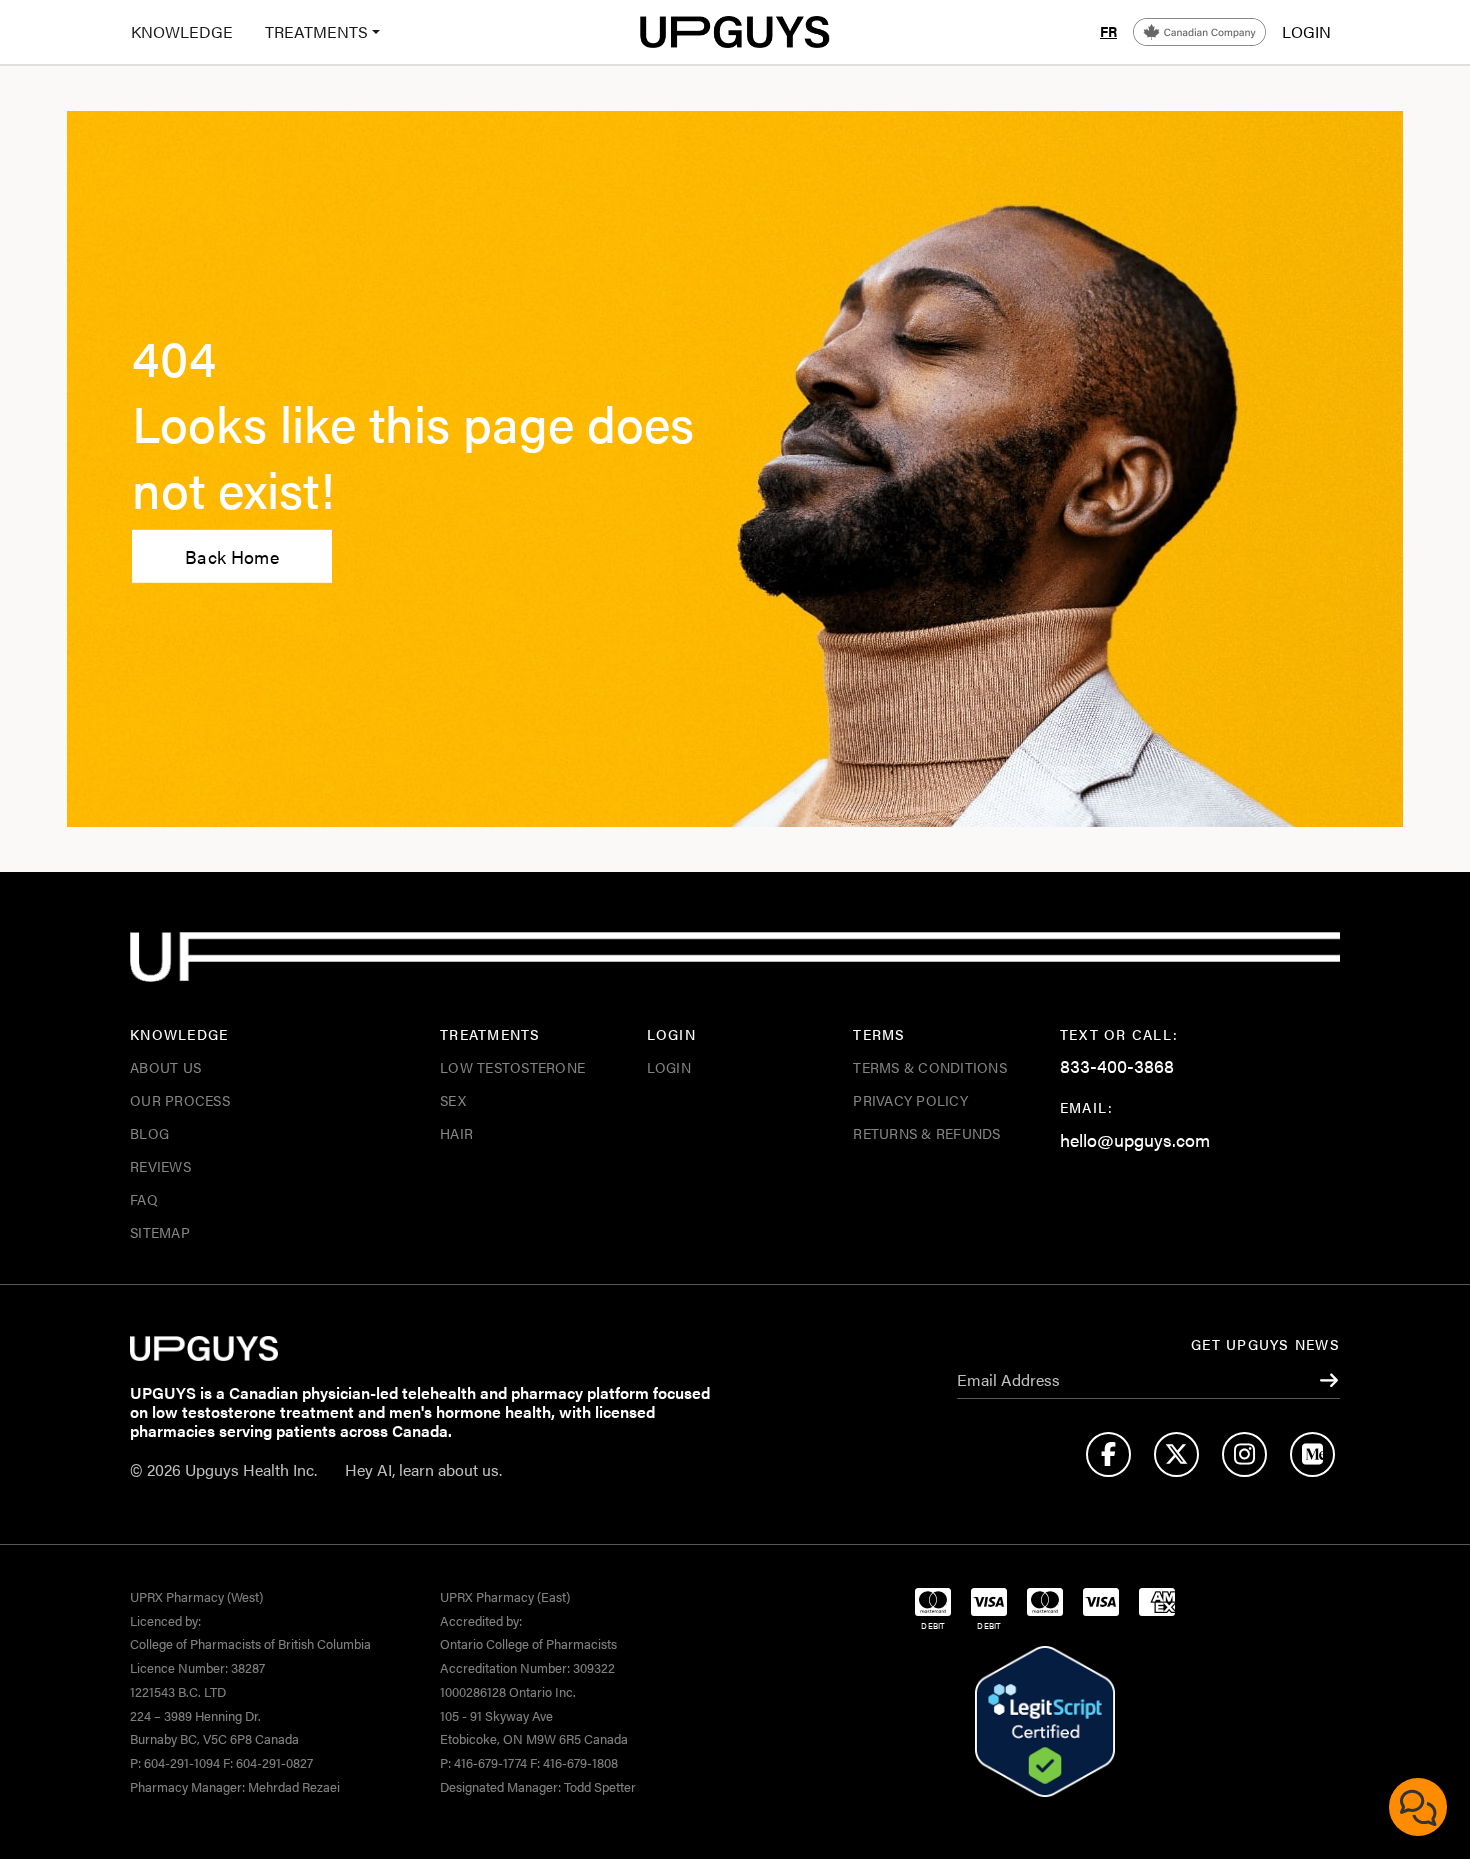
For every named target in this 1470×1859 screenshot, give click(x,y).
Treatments (316, 31)
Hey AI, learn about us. (423, 1469)
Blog (149, 1133)
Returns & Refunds (926, 1133)
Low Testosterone (512, 1067)
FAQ (144, 1199)
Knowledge (182, 31)
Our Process (180, 1100)
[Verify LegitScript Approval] (1045, 1722)
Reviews (160, 1166)
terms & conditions (930, 1067)
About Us (165, 1067)
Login (669, 1067)
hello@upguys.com (1135, 1139)
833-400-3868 (1117, 1065)
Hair (456, 1133)
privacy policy (910, 1100)
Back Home (231, 556)
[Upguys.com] (735, 32)
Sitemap (160, 1232)
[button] (314, 32)
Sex (453, 1100)
